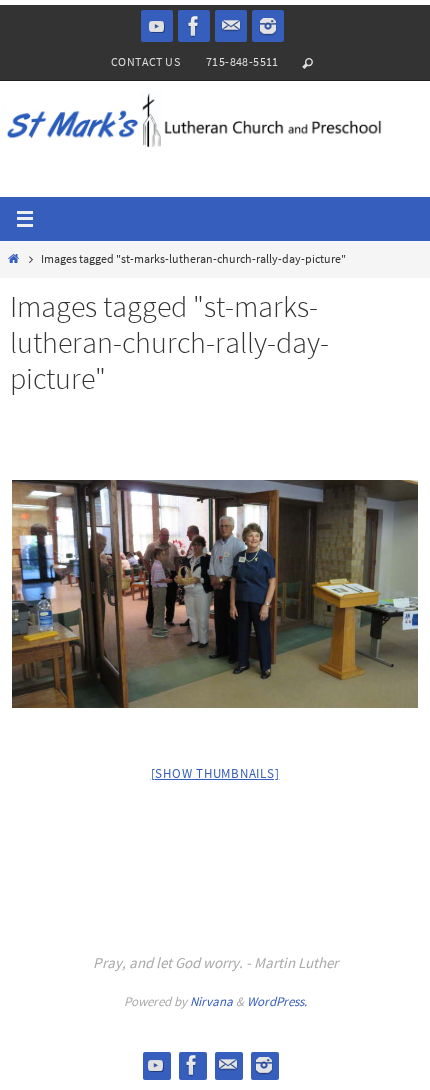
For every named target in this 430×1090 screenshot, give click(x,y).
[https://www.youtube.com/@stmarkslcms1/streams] (157, 26)
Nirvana (211, 1001)
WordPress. (277, 1001)
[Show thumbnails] (215, 773)
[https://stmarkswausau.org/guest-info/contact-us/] (231, 26)
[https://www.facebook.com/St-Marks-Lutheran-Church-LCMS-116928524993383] (194, 26)
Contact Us (145, 61)
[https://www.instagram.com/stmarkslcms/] (268, 26)
